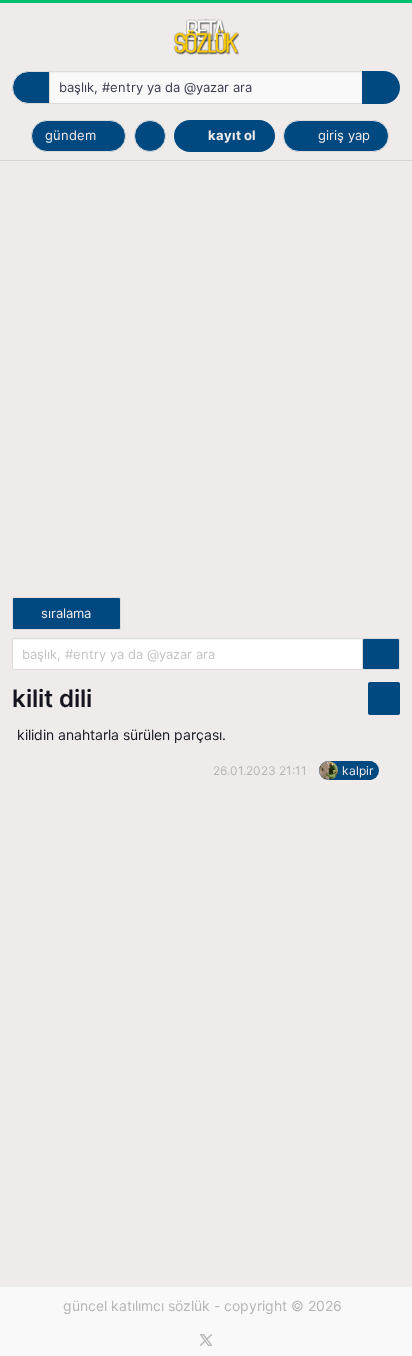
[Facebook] (176, 1340)
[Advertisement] (206, 391)
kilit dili (52, 698)
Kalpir (357, 770)
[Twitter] (206, 1340)
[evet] (381, 654)
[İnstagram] (236, 1340)
